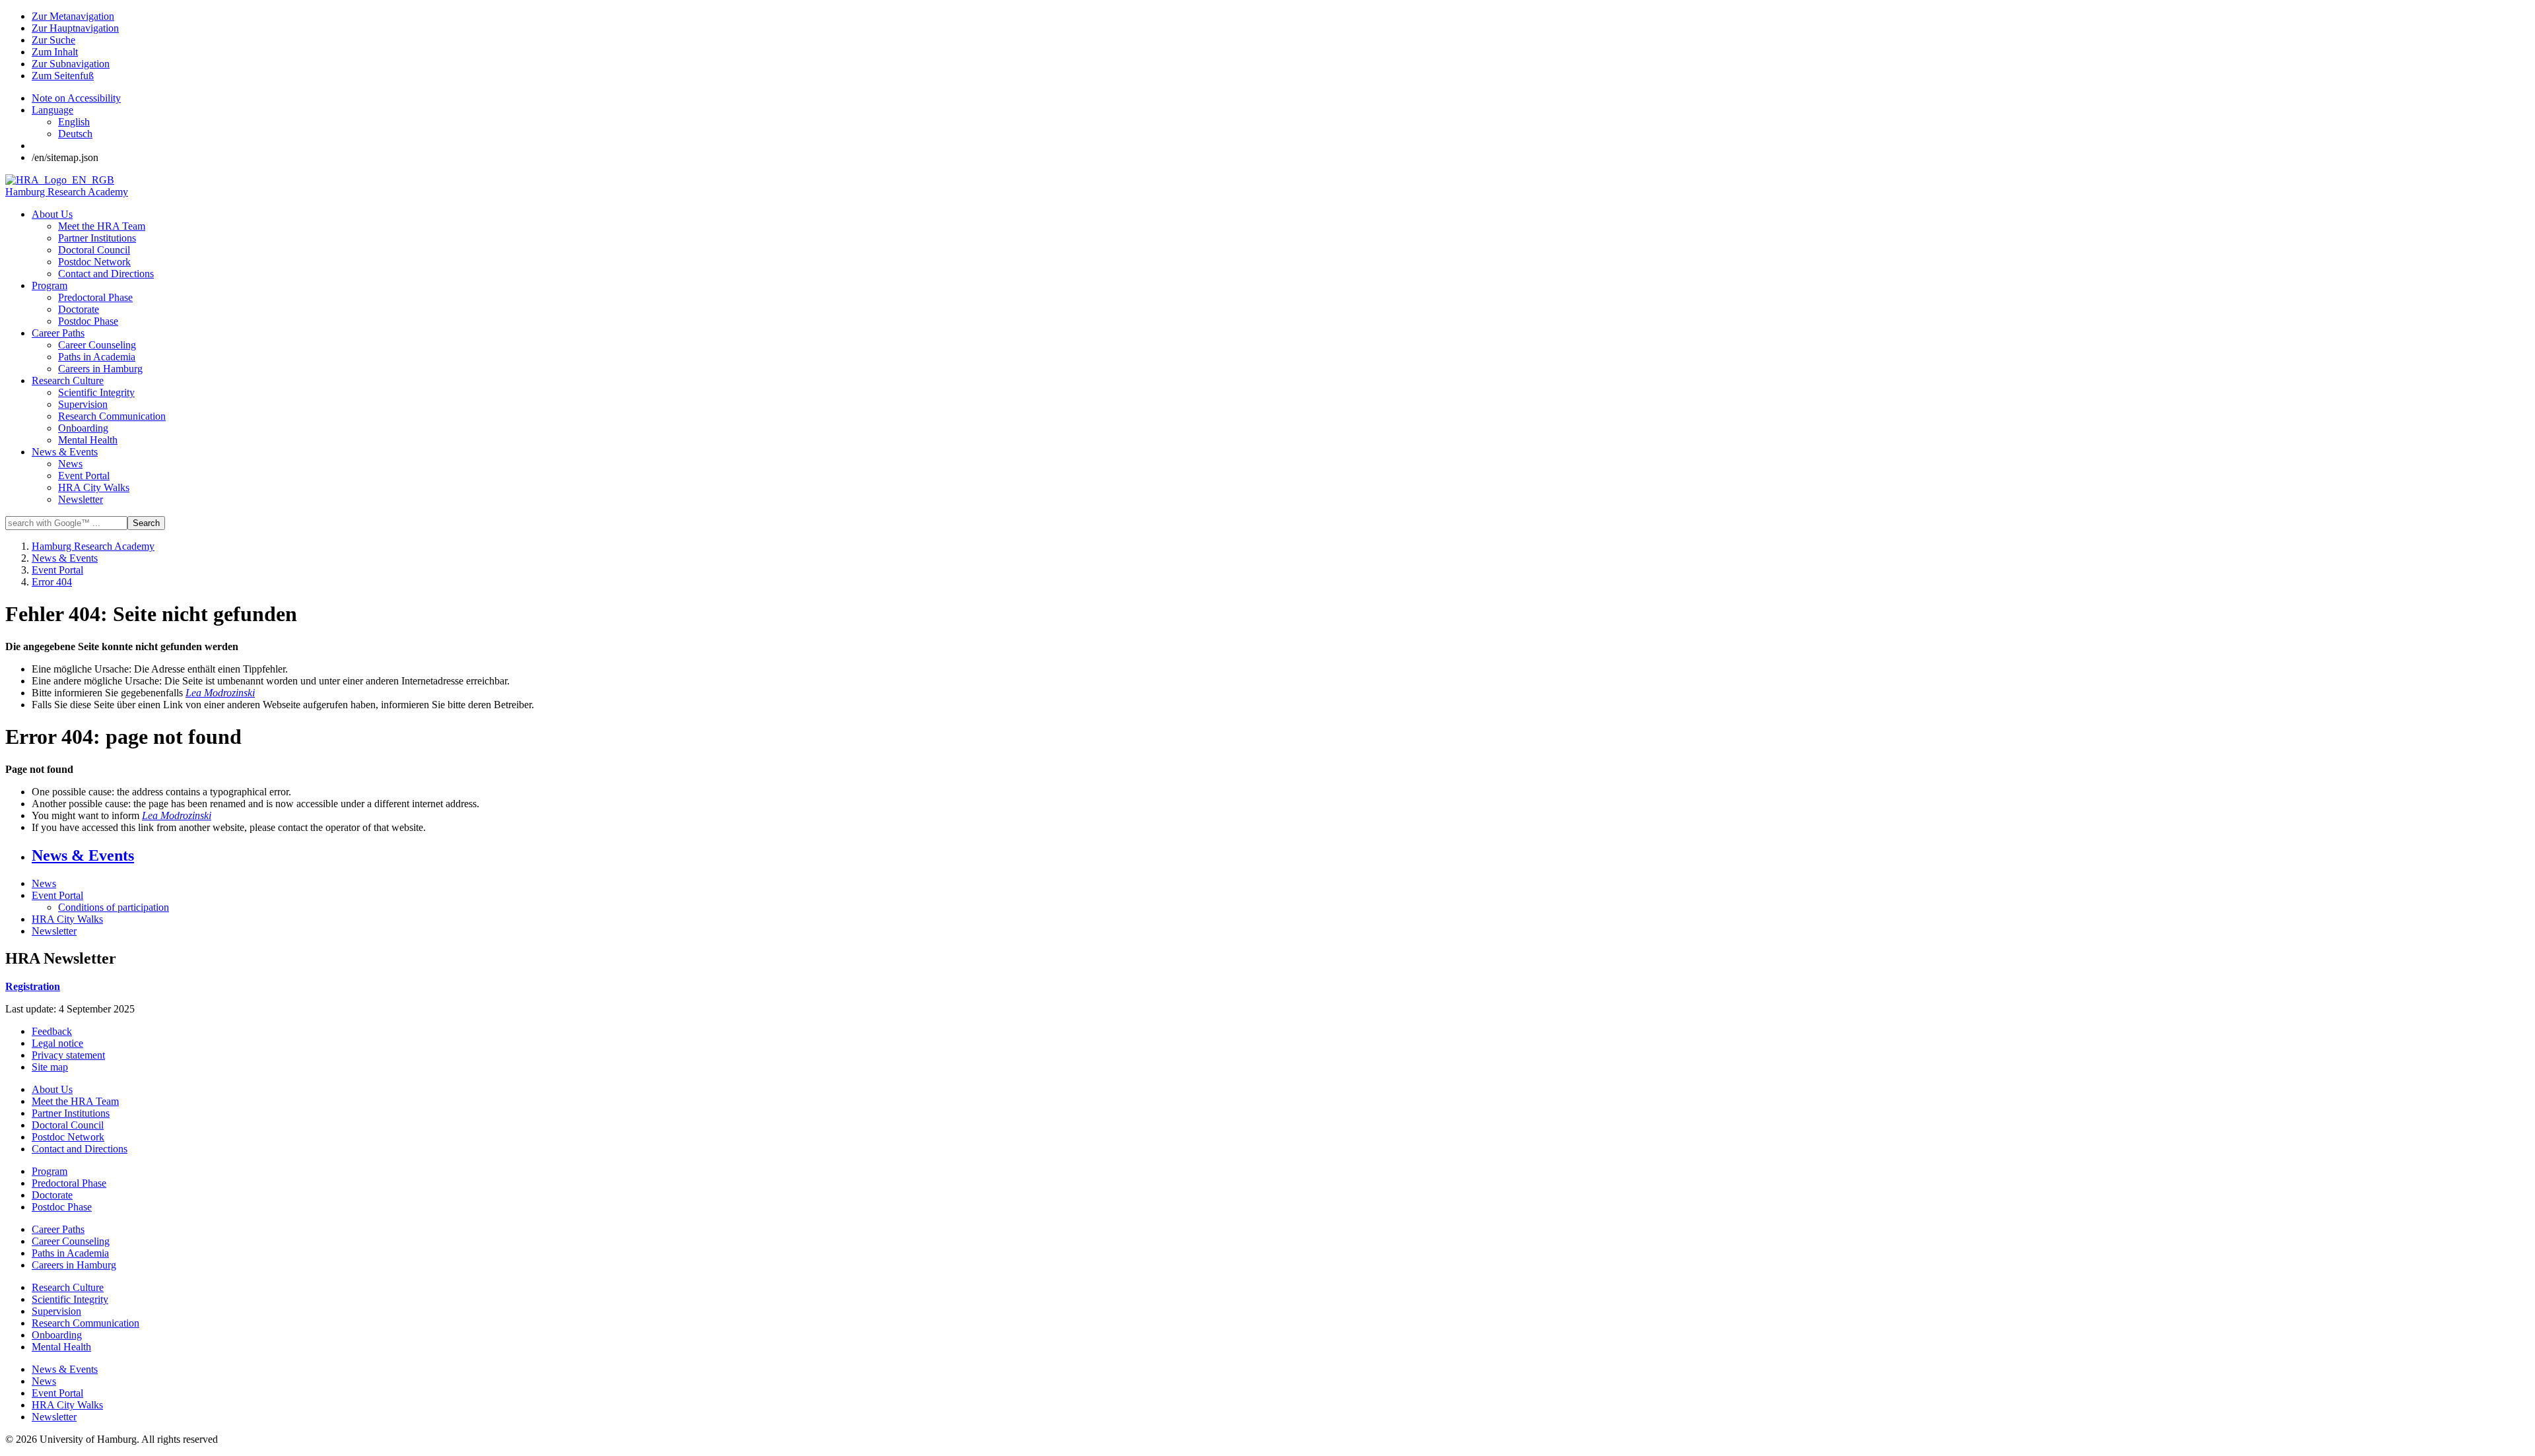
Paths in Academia (97, 357)
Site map (50, 1067)
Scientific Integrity (96, 392)
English (74, 122)
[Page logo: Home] (60, 180)
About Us (52, 214)
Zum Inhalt (55, 52)
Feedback (52, 1031)
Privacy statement (68, 1055)
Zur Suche (53, 40)
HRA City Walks (94, 487)
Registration (33, 986)
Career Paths (58, 333)
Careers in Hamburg (100, 369)
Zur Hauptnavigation (75, 28)
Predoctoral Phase (95, 297)
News (70, 464)
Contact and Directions (106, 274)
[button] (52, 110)
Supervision (83, 404)
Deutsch (75, 134)
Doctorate (79, 309)
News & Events (65, 452)
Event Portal (84, 476)
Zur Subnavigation (71, 64)
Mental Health (88, 440)
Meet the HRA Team (102, 226)
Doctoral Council (94, 250)
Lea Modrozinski (220, 693)
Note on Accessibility (76, 98)
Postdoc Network (94, 262)
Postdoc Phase (88, 321)
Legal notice (57, 1043)
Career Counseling (97, 345)
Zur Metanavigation (73, 16)
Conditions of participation (114, 907)
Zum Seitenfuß (63, 76)
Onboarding (83, 428)
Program (50, 285)
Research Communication (112, 416)
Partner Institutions (97, 238)
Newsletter (81, 499)
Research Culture (68, 381)
